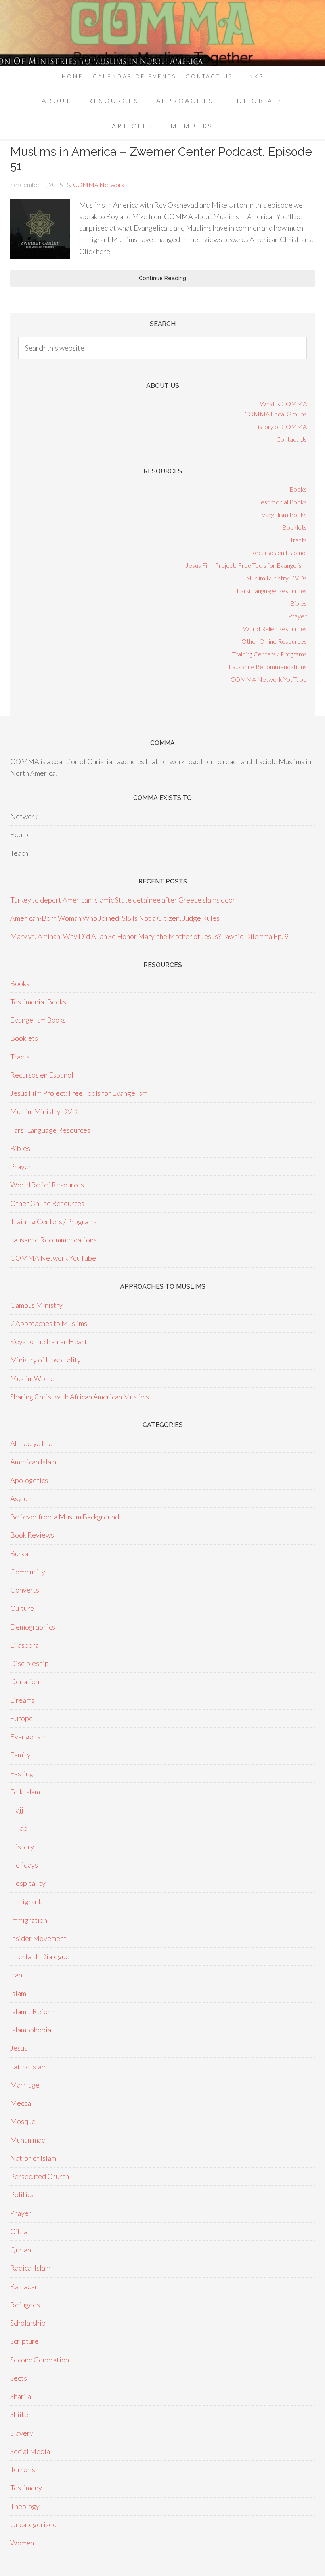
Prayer (297, 616)
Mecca (21, 2103)
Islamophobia (31, 2030)
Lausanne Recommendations (268, 667)
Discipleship (30, 1663)
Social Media (30, 2451)
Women (22, 2543)
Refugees (25, 2305)
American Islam (33, 1462)
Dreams (22, 1700)
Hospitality (28, 1883)
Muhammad (28, 2140)
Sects (19, 2378)
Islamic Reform (33, 2011)
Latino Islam (29, 2067)
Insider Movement (38, 1938)
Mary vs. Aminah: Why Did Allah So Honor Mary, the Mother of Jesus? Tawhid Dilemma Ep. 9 (149, 936)
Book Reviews (32, 1535)
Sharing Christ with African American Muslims (80, 1397)
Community (28, 1572)
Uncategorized (33, 2524)
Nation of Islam (33, 2158)
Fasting (22, 1773)
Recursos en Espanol (279, 552)
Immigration (29, 1920)
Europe (22, 1718)
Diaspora (25, 1645)
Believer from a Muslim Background (65, 1517)
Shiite (19, 2414)
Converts (25, 1590)
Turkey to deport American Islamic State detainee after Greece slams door (123, 900)
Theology (25, 2506)
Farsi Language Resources (272, 591)
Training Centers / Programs (270, 654)
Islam (18, 1993)
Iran (16, 1975)
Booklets (294, 527)
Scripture (25, 2341)
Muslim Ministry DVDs (276, 578)
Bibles (298, 603)
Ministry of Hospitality (46, 1360)
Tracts (298, 540)
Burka (19, 1553)
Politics (22, 2194)
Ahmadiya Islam (34, 1443)
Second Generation (40, 2360)
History (22, 1847)
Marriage (25, 2085)
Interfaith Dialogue (40, 1956)
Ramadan (24, 2286)
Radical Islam (30, 2268)
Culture (22, 1608)
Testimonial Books (282, 502)
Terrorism (25, 2469)
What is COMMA (283, 404)
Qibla (19, 2231)
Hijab (19, 1828)
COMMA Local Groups (275, 414)
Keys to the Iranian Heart (49, 1341)
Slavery (22, 2433)
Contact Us (292, 439)
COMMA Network (162, 33)
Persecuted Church (40, 2176)
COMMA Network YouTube (269, 679)
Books (298, 489)
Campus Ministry (36, 1305)
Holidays (24, 1865)
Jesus (19, 2048)
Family (20, 1755)
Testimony (26, 2488)
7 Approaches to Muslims (49, 1323)
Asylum (21, 1498)
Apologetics (29, 1480)
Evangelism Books (282, 514)
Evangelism (28, 1736)
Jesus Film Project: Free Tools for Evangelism (246, 565)
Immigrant (26, 1901)
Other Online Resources (274, 641)
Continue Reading (162, 278)
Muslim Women (34, 1378)
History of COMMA (280, 426)
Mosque (23, 2121)
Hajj (17, 1810)
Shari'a (21, 2396)
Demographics (33, 1627)
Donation (25, 1681)
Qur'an (21, 2250)
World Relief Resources (275, 629)
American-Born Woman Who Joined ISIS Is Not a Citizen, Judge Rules (115, 918)
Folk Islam (25, 1792)
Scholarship (28, 2323)
